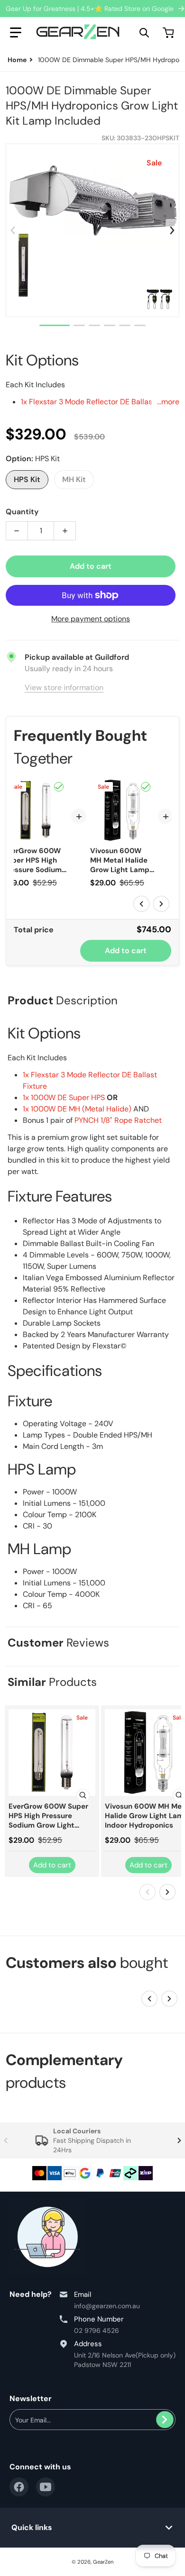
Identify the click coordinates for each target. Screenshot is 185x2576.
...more (168, 402)
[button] (16, 33)
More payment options (91, 619)
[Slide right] (172, 230)
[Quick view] (83, 1795)
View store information (64, 687)
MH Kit (74, 479)
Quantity (22, 512)
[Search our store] (144, 33)
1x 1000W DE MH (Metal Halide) (77, 1109)
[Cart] (169, 33)
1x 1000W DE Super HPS (64, 1097)
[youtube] (46, 2487)
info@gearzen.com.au (107, 2306)
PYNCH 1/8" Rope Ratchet (118, 1120)
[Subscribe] (165, 2420)
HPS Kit (27, 479)
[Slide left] (13, 230)
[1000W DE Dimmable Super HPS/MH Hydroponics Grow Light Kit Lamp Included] (55, 325)
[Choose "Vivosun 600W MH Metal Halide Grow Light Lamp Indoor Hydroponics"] (146, 787)
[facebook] (19, 2487)
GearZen (103, 2562)
